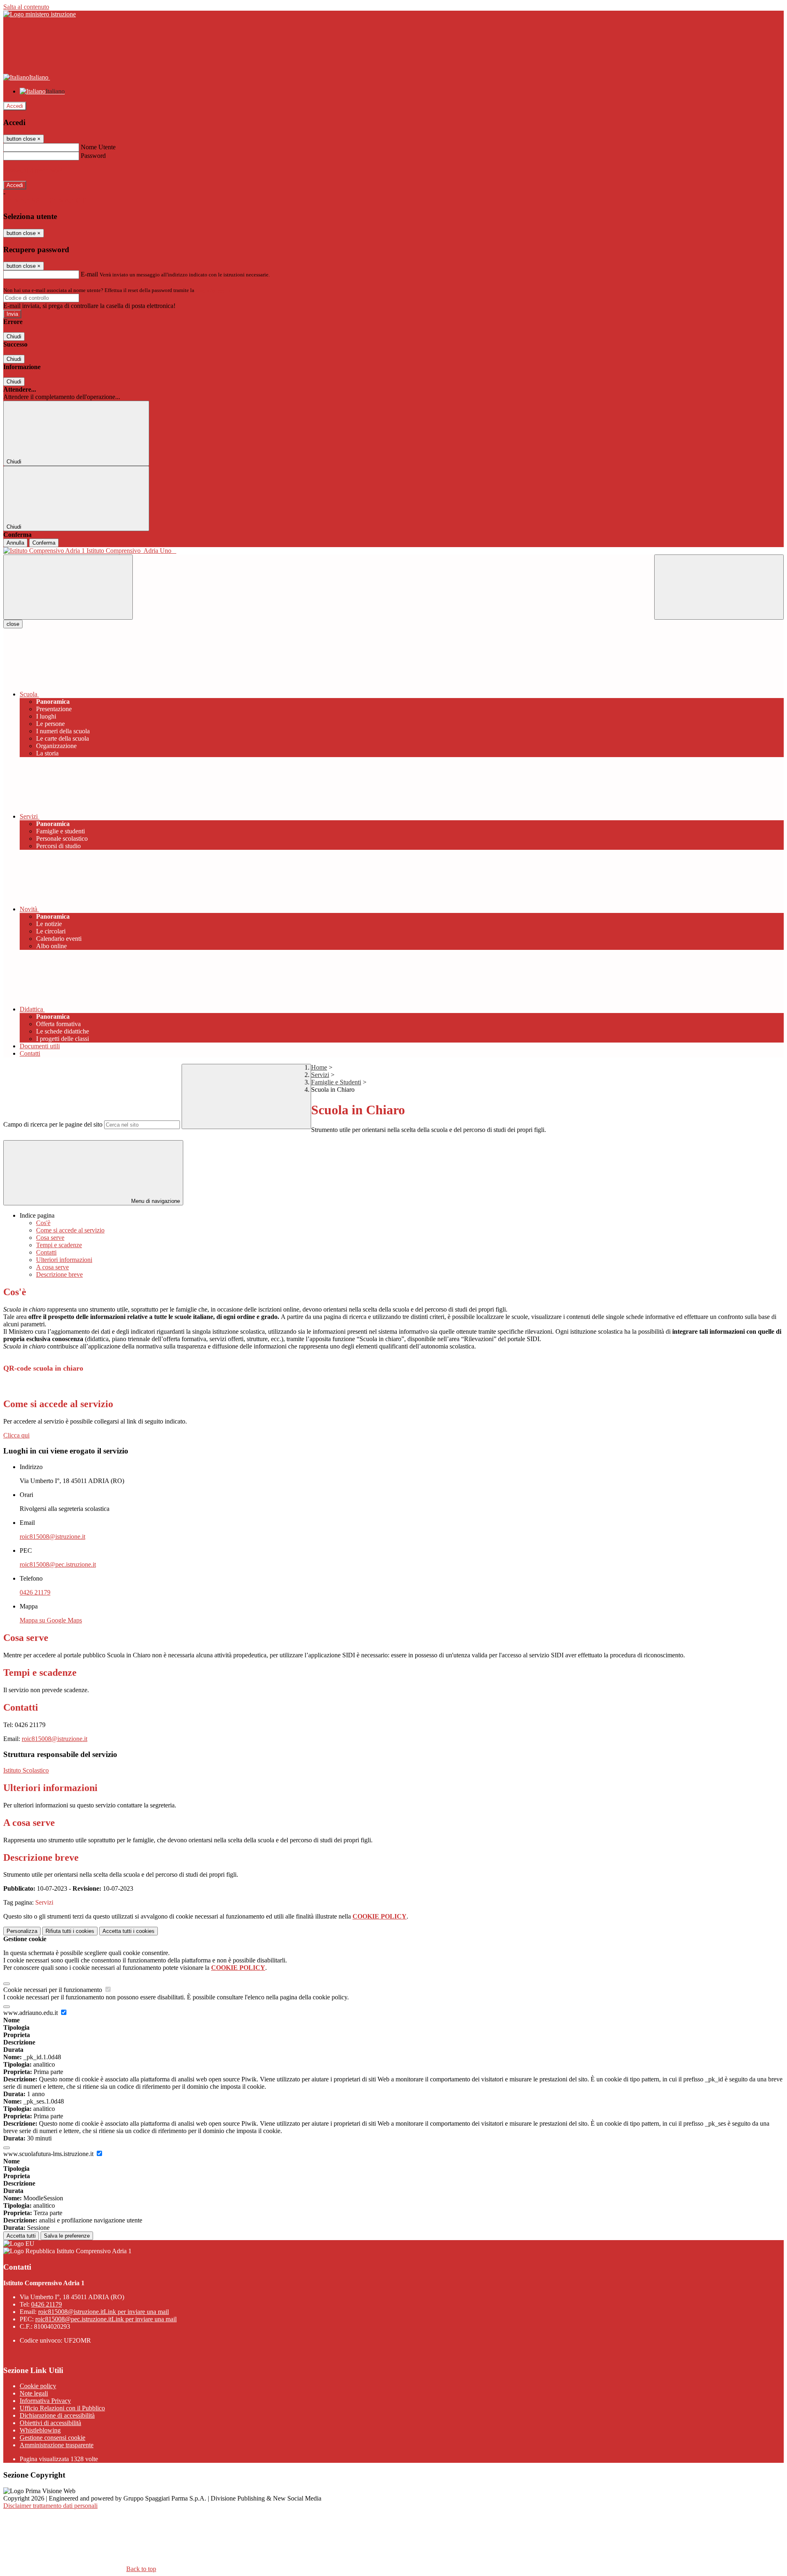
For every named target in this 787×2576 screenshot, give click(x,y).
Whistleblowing (40, 2430)
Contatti (46, 1252)
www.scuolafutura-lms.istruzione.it (49, 2154)
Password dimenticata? (33, 170)
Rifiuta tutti (70, 1931)
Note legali (34, 2393)
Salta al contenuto (26, 7)
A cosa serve (52, 1267)
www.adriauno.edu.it (31, 2013)
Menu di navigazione (155, 1201)
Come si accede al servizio (70, 1230)
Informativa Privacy (45, 2401)
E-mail (89, 274)
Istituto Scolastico (26, 1770)
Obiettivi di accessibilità (50, 2423)
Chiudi (14, 337)
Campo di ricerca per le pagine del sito (53, 1124)
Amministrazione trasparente (57, 2445)
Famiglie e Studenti (336, 1082)
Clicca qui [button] (16, 1435)
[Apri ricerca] (719, 587)
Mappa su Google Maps (51, 1620)
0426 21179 (35, 1592)
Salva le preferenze (67, 2236)
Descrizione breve (59, 1274)
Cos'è (43, 1223)
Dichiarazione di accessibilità (57, 2415)
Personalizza (22, 1931)
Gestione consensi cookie (52, 2438)
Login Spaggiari (214, 290)
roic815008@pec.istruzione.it (58, 1564)
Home (319, 1067)
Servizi (320, 1075)
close (13, 624)
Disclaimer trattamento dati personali (50, 2506)
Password (93, 156)
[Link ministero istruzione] (40, 14)
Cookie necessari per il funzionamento (53, 1990)
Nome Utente (98, 147)
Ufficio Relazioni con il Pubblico (62, 2408)
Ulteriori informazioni (64, 1260)
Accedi (15, 106)
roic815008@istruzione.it (52, 1537)
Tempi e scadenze (59, 1245)
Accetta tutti (129, 1931)
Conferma (44, 543)
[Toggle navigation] (68, 587)
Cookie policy (38, 2386)
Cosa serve (50, 1238)
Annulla (15, 543)
